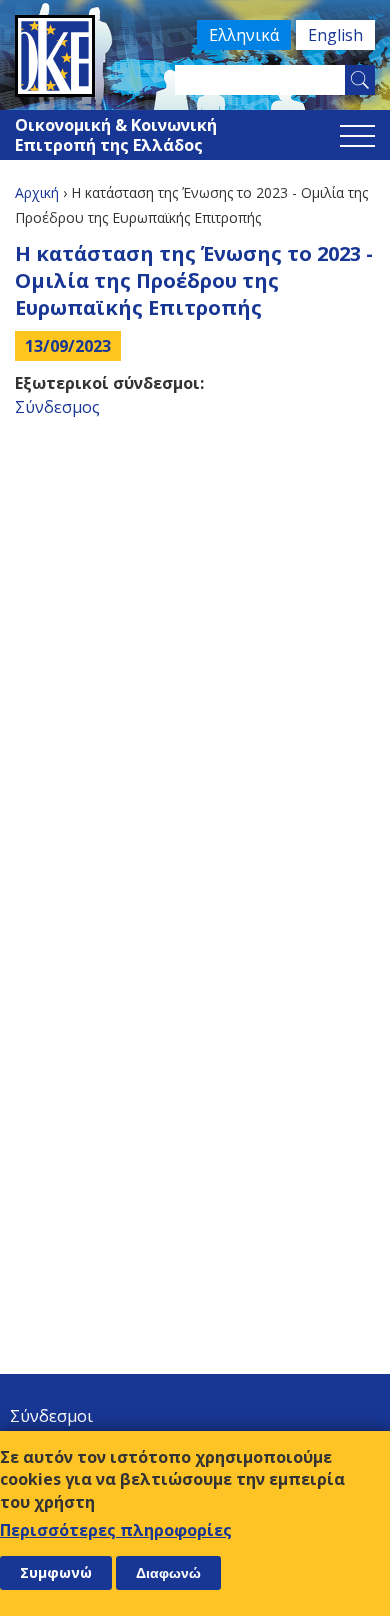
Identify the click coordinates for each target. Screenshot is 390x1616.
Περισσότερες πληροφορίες (116, 1530)
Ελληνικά (244, 35)
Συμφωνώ (56, 1572)
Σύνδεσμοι (51, 1416)
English (335, 35)
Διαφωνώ (168, 1573)
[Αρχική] (195, 56)
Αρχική (37, 192)
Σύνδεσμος (57, 407)
